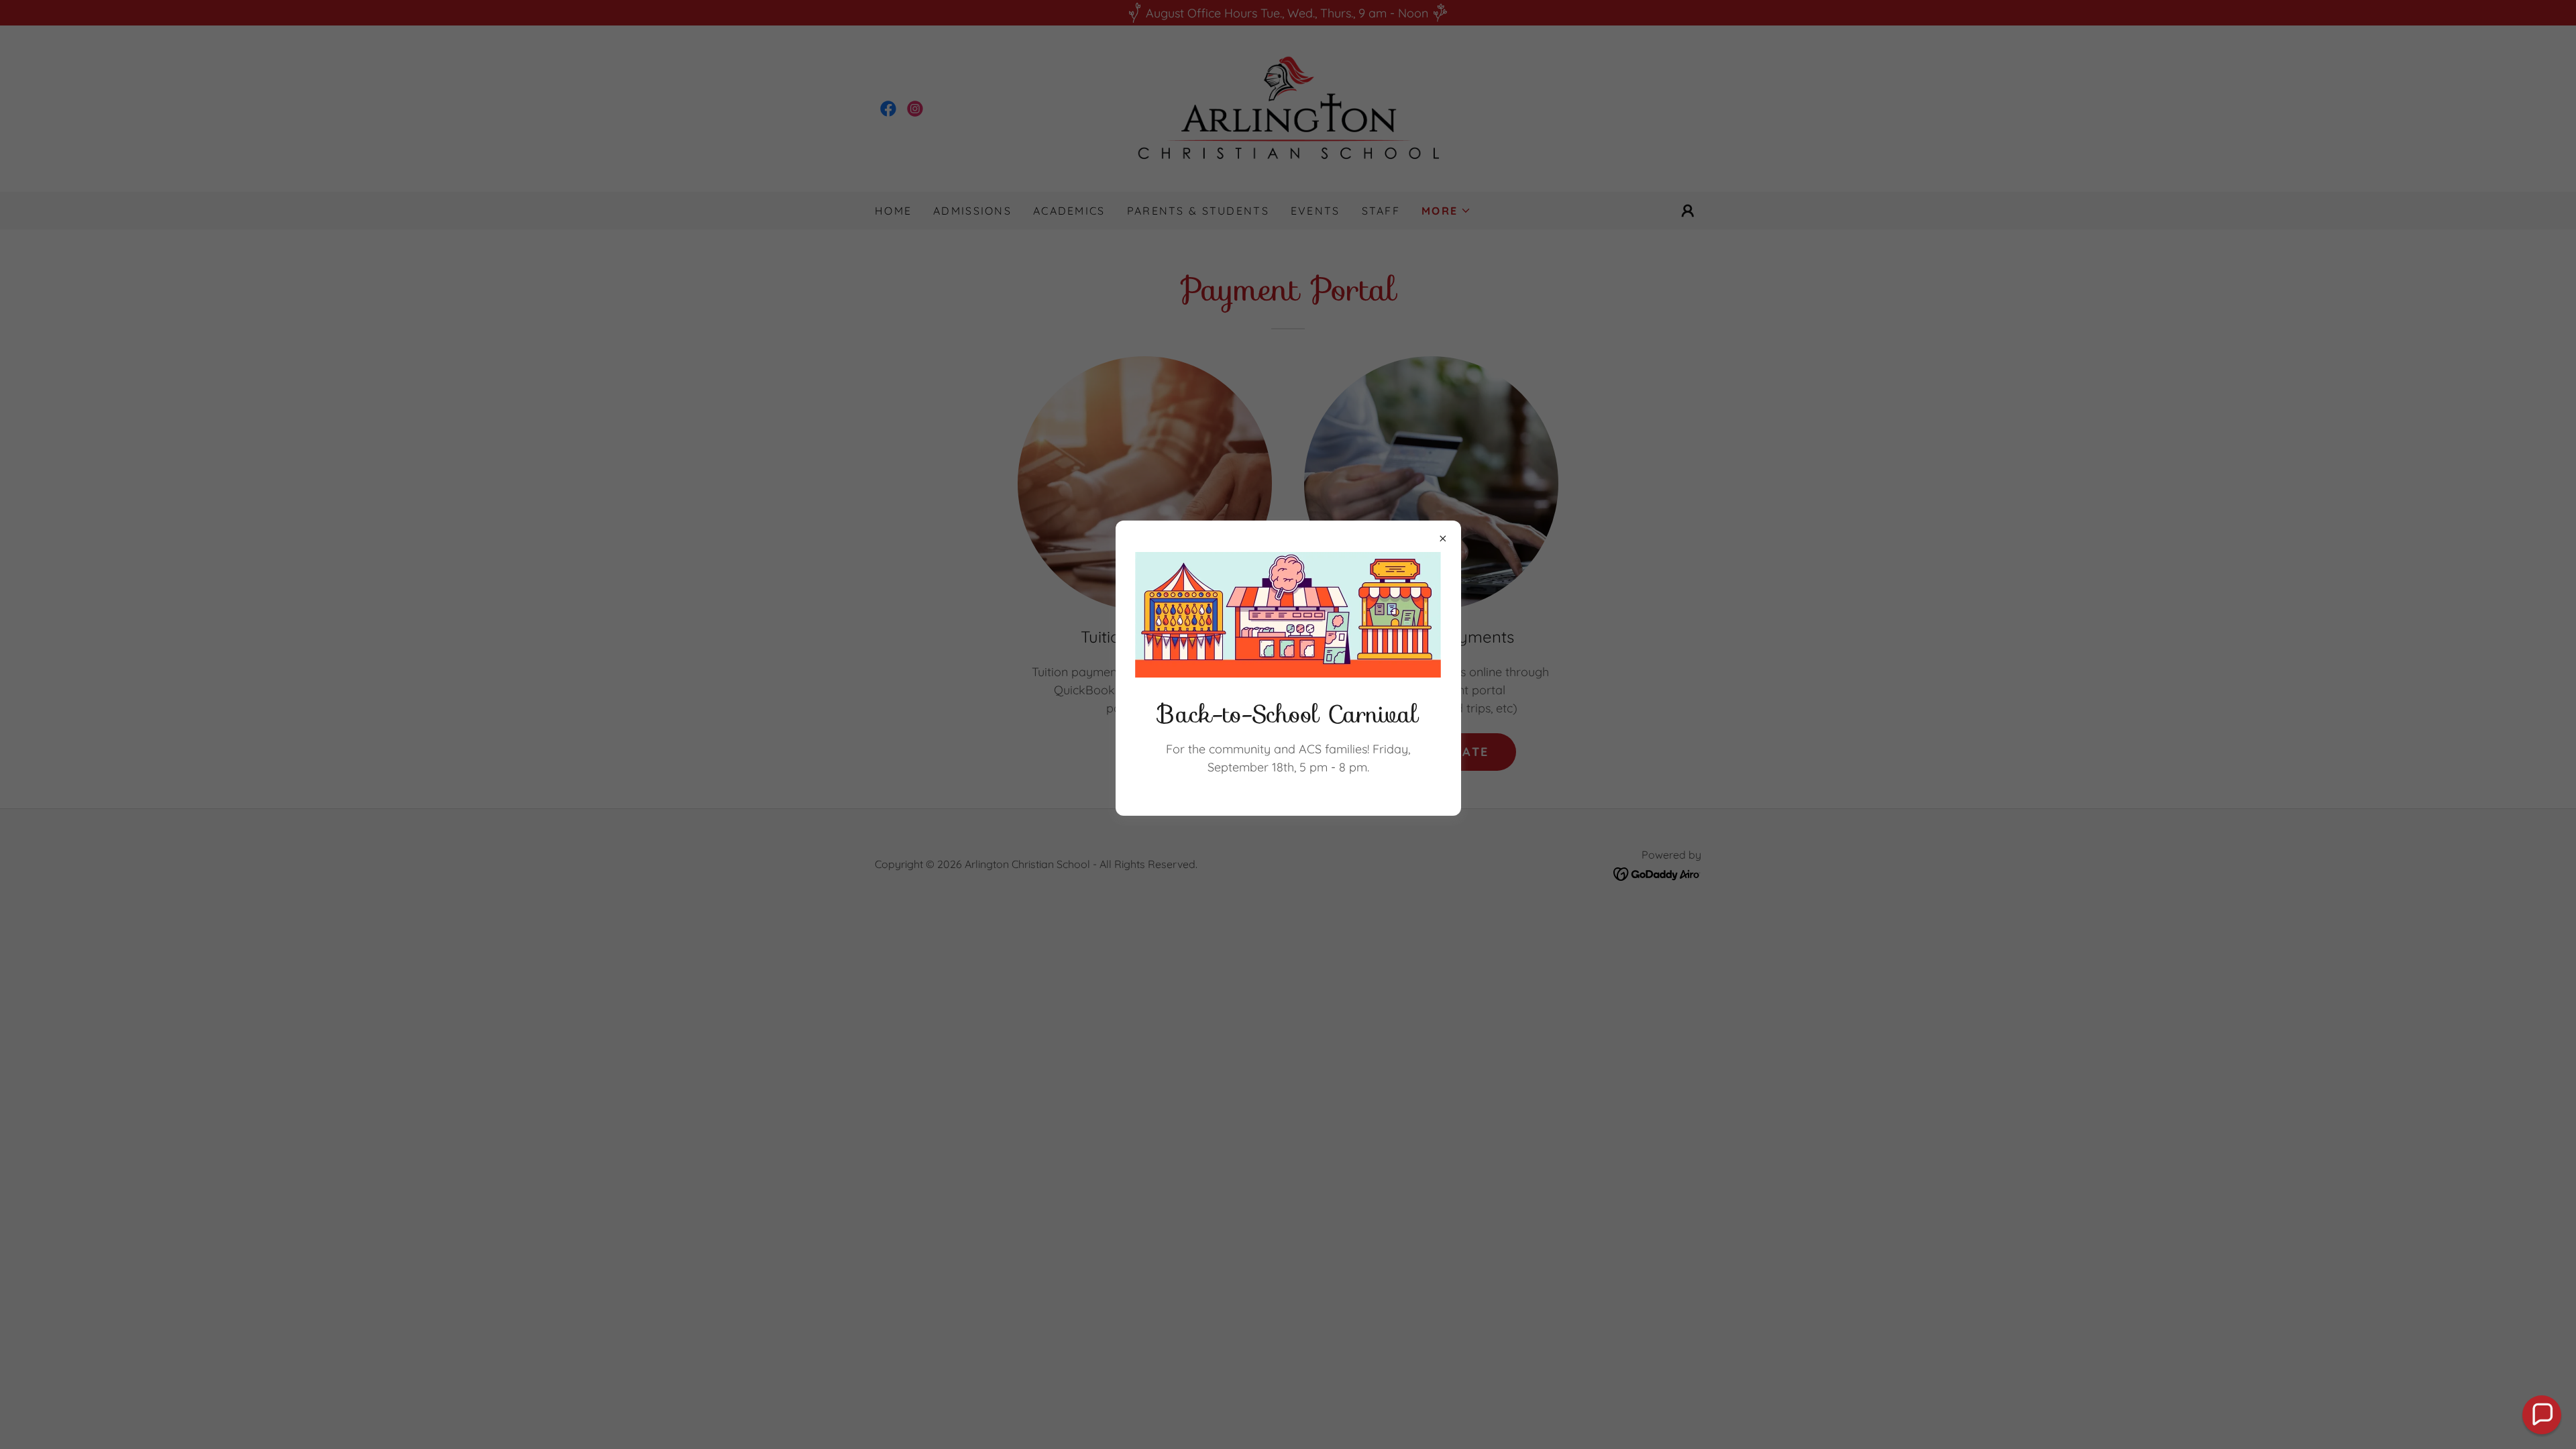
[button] (2542, 1415)
